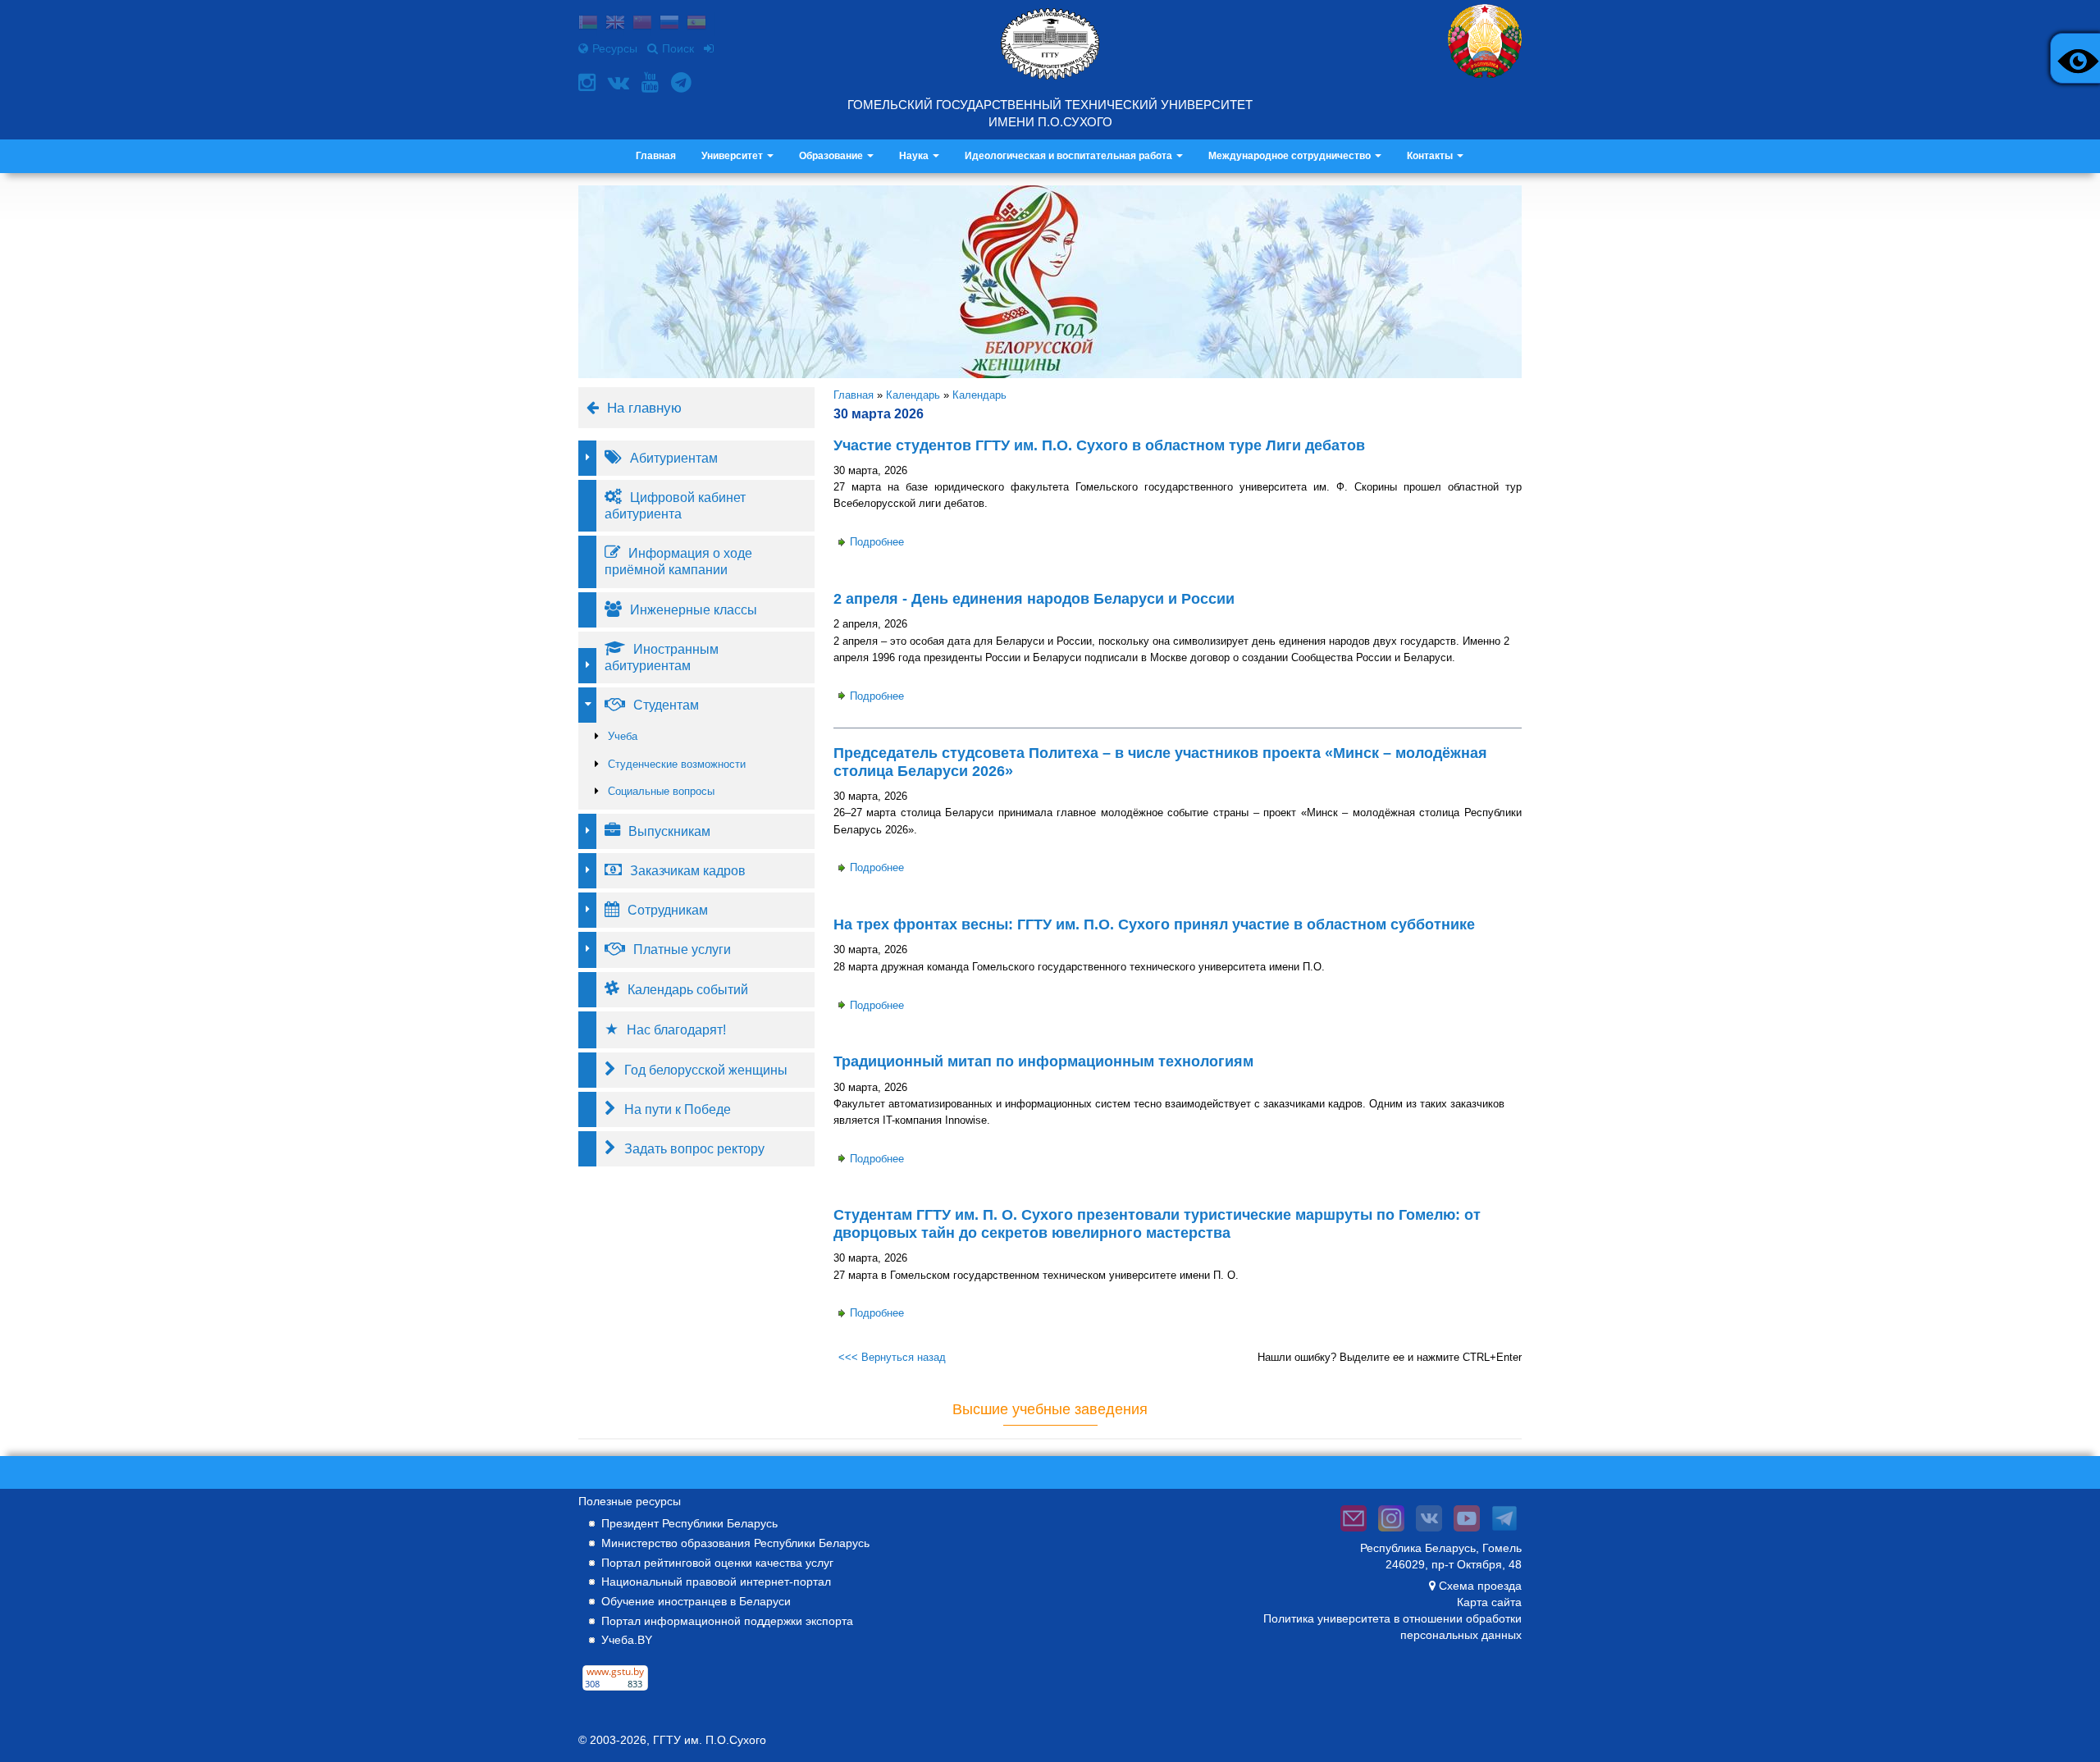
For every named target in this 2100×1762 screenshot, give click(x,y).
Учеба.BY (627, 1640)
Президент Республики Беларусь (689, 1523)
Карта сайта (1489, 1602)
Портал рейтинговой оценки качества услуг (717, 1563)
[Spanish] (696, 24)
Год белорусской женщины (706, 1070)
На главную (644, 408)
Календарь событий (688, 989)
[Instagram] (589, 82)
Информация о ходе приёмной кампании (678, 561)
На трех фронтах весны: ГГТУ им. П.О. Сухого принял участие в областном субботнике (1154, 924)
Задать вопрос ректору (694, 1148)
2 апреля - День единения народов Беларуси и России (1034, 599)
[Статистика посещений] (615, 1691)
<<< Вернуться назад (892, 1357)
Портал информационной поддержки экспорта (727, 1621)
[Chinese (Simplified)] (642, 24)
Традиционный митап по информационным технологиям (1043, 1061)
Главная (656, 156)
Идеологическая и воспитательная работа (1070, 156)
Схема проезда (1480, 1586)
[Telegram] (683, 82)
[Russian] (669, 24)
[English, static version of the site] (615, 24)
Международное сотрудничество (1291, 156)
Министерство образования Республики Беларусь (735, 1543)
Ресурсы (615, 48)
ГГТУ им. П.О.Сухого (710, 1740)
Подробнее (877, 542)
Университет (733, 156)
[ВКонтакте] (621, 82)
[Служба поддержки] (1354, 1531)
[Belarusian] (588, 24)
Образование (832, 156)
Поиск (678, 48)
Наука (915, 156)
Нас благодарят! (676, 1029)
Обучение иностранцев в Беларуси (696, 1601)
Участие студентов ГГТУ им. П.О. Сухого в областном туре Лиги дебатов (1099, 445)
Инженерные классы (694, 609)
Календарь (913, 395)
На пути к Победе (678, 1109)
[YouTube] (652, 82)
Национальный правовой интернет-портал (716, 1582)
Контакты (1431, 156)
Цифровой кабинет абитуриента (675, 505)
